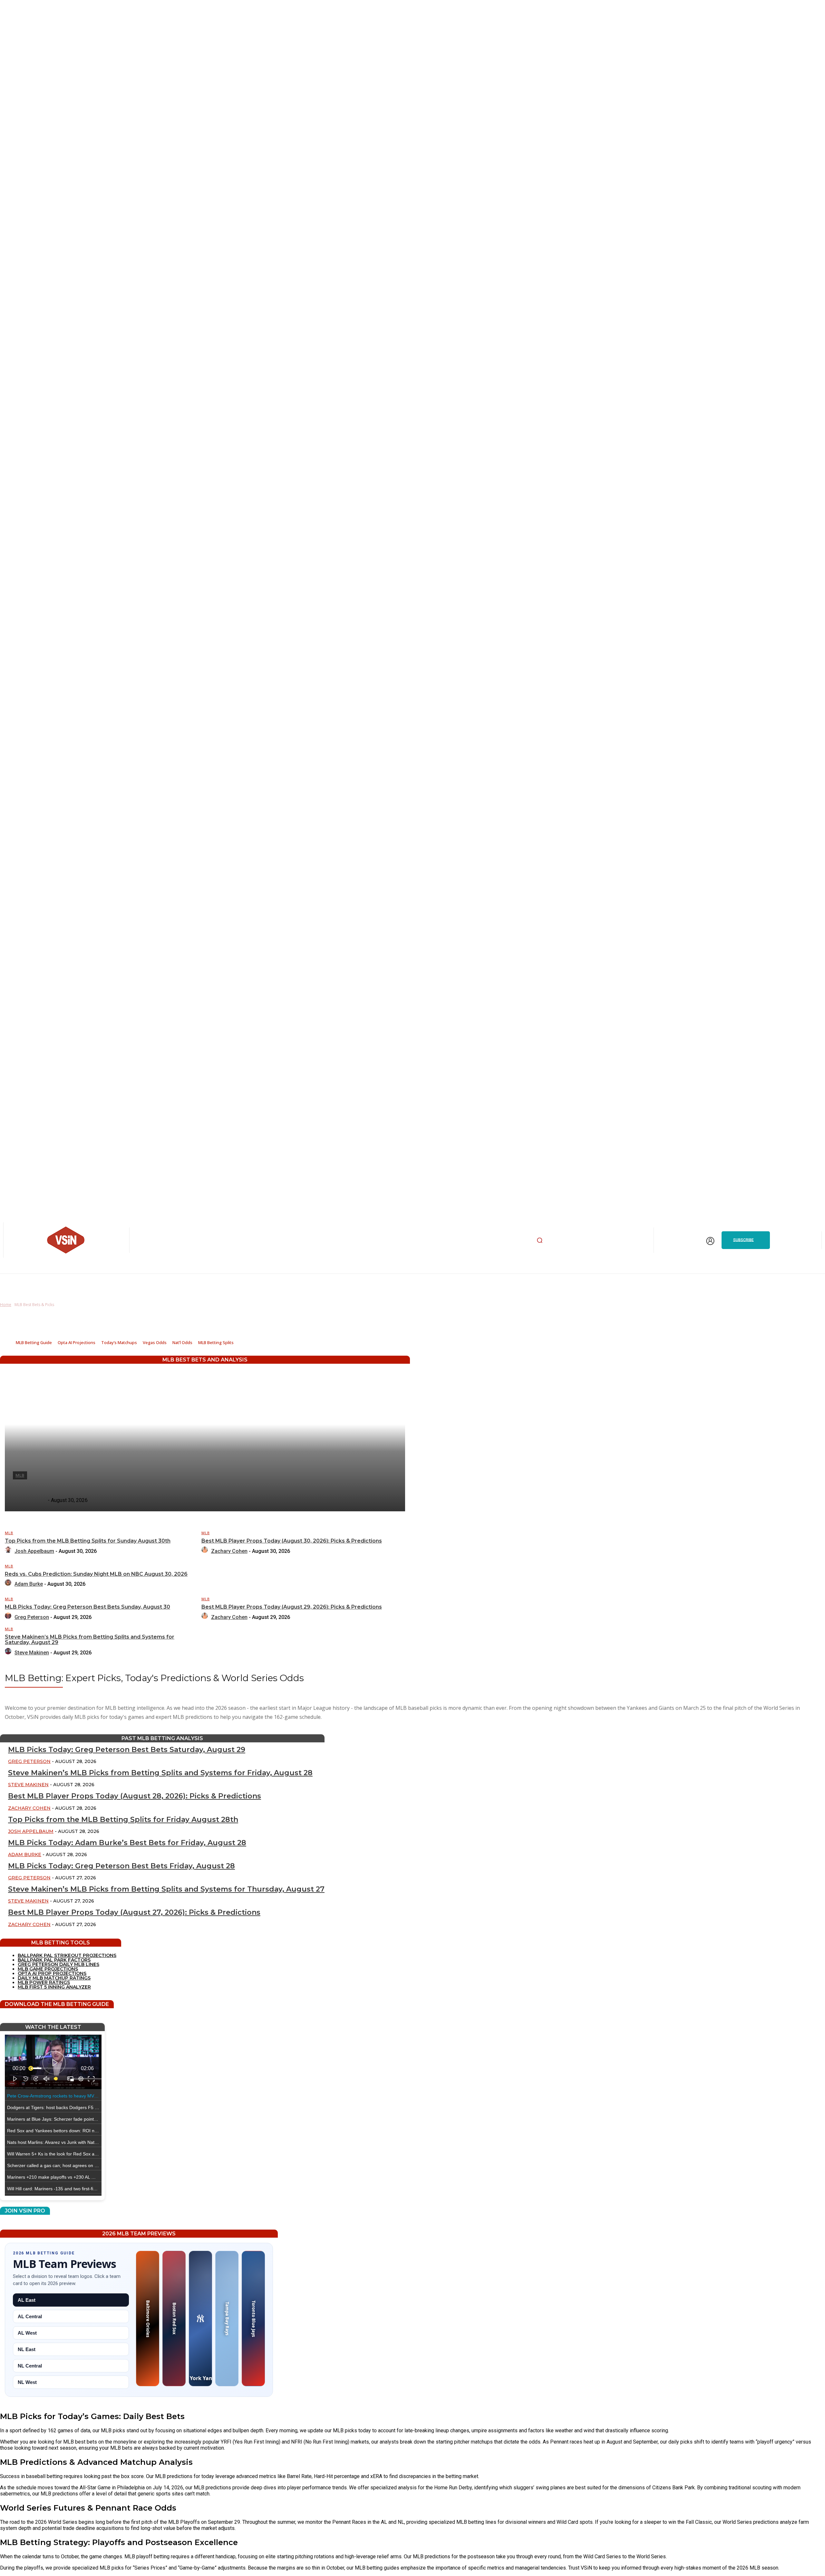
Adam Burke (29, 1584)
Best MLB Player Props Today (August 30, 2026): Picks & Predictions (292, 1541)
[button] (539, 1240)
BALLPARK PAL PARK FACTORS (54, 1960)
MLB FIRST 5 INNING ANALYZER (54, 1987)
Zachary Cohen (229, 1551)
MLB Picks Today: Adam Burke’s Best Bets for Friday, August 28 (127, 1843)
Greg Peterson (32, 1617)
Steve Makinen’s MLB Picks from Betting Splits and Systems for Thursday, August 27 (166, 1889)
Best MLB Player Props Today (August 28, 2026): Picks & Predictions (135, 1796)
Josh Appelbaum (34, 1551)
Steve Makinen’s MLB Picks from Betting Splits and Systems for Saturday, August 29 (90, 1640)
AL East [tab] (27, 2300)
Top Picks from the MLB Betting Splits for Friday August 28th (123, 1820)
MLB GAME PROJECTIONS (48, 1969)
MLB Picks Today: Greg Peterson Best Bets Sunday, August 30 (87, 1607)
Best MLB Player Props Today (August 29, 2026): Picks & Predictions (292, 1607)
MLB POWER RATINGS (44, 1982)
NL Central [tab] (30, 2366)
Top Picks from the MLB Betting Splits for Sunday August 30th (88, 1541)
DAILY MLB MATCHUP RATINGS (54, 1978)
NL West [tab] (27, 2382)
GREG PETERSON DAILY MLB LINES (58, 1964)
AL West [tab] (27, 2333)
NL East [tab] (27, 2349)
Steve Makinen (32, 1653)
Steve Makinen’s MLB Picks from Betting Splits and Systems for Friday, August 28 (160, 1773)
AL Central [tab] (30, 2316)
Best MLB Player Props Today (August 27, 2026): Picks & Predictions (134, 1912)
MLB (9, 1533)
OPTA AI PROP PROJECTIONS (52, 1973)
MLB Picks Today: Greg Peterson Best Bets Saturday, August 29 (127, 1750)
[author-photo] (9, 1551)
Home (6, 1305)
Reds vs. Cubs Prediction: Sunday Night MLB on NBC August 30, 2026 (96, 1574)
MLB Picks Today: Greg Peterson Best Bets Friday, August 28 (121, 1866)
